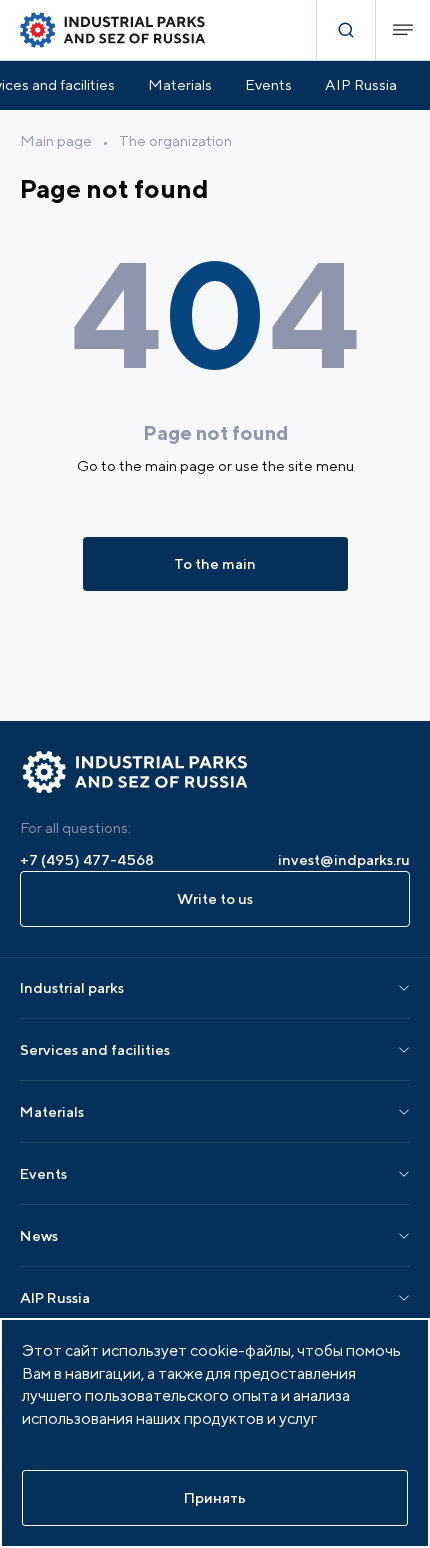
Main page (56, 140)
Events (268, 84)
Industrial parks (72, 987)
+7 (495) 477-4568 (87, 859)
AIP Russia (361, 84)
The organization (175, 140)
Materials (180, 84)
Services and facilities (95, 1049)
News (39, 1235)
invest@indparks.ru (344, 859)
